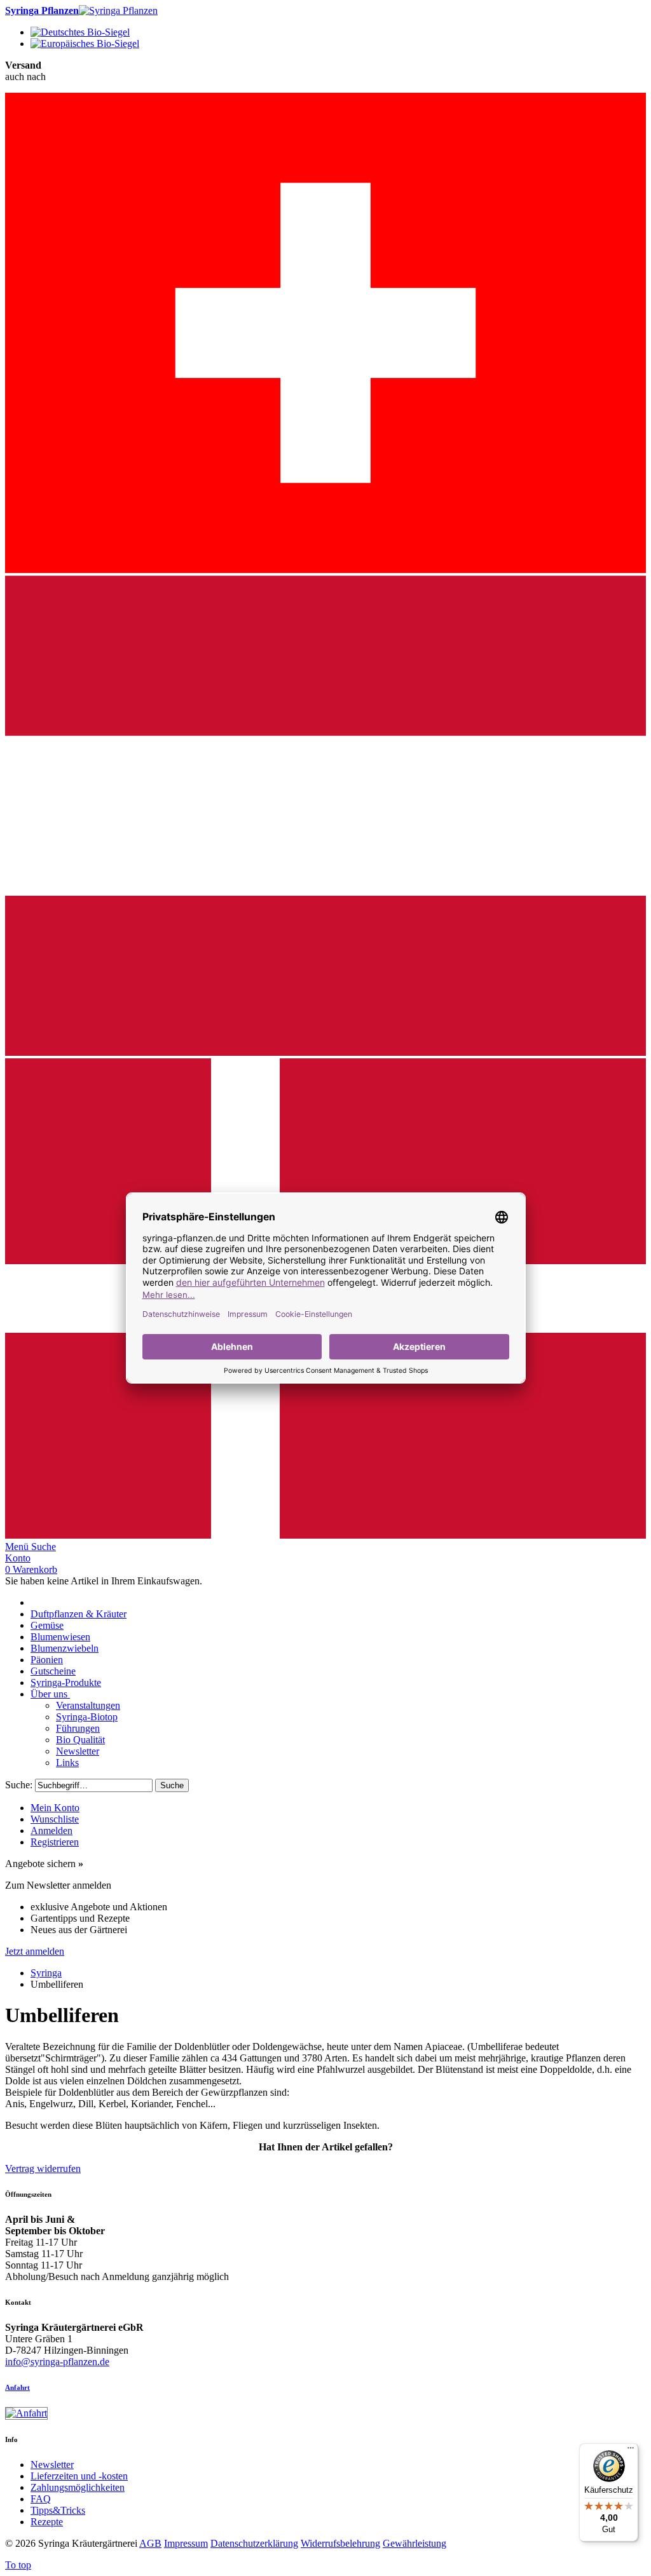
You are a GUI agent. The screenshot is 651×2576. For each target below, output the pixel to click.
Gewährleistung (415, 2543)
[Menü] (631, 2451)
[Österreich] (325, 1052)
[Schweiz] (325, 570)
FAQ (41, 2499)
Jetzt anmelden (35, 1951)
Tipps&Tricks (58, 2510)
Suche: (19, 1785)
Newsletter (52, 2465)
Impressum (186, 2543)
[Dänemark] (325, 1535)
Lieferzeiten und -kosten (79, 2476)
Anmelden (51, 1831)
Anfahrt (17, 2387)
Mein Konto (55, 1808)
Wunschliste (55, 1819)
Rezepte (47, 2522)
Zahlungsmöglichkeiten (78, 2487)
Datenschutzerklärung (254, 2543)
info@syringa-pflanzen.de (57, 2362)
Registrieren (55, 1842)
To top (18, 2565)
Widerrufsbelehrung (340, 2543)
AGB (150, 2543)
